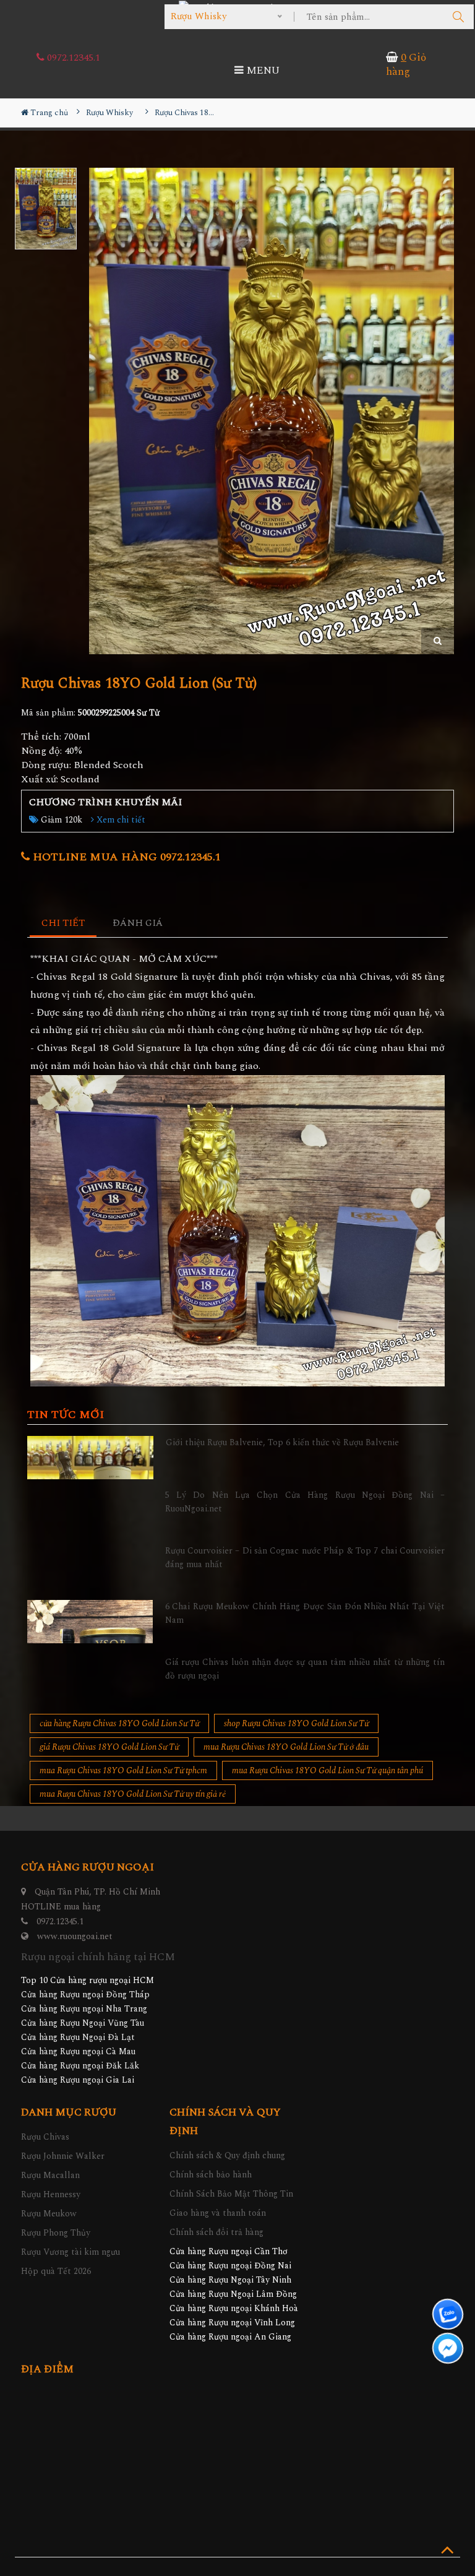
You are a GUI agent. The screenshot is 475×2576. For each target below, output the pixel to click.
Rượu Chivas (45, 2137)
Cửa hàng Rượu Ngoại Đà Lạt (78, 2037)
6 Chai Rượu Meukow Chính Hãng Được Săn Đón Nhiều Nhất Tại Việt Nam (305, 1613)
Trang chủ (48, 113)
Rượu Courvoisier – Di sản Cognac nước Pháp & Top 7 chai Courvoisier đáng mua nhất (305, 1558)
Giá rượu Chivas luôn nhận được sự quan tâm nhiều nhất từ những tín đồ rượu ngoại (305, 1669)
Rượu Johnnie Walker (63, 2156)
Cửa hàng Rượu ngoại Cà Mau (78, 2051)
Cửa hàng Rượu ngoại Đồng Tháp (85, 1995)
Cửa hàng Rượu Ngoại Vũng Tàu (83, 2023)
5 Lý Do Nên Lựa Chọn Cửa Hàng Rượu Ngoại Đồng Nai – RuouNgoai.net (305, 1502)
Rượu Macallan (50, 2175)
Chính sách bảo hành (211, 2175)
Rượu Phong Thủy (56, 2233)
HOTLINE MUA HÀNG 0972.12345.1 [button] (125, 857)
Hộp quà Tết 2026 (56, 2271)
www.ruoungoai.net (75, 1936)
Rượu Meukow (49, 2214)
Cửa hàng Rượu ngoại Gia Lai (78, 2080)
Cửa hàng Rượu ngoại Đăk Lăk (80, 2066)
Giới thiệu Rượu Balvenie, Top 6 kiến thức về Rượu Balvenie (282, 1442)
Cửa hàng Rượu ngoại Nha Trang (84, 2009)
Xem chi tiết (120, 820)
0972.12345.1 (72, 58)
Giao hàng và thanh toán (218, 2213)
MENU (262, 71)
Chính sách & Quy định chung (227, 2155)
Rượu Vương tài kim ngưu (71, 2252)
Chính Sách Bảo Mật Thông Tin (231, 2194)
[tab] (63, 924)
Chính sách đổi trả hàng (216, 2232)
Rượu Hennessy (51, 2194)
